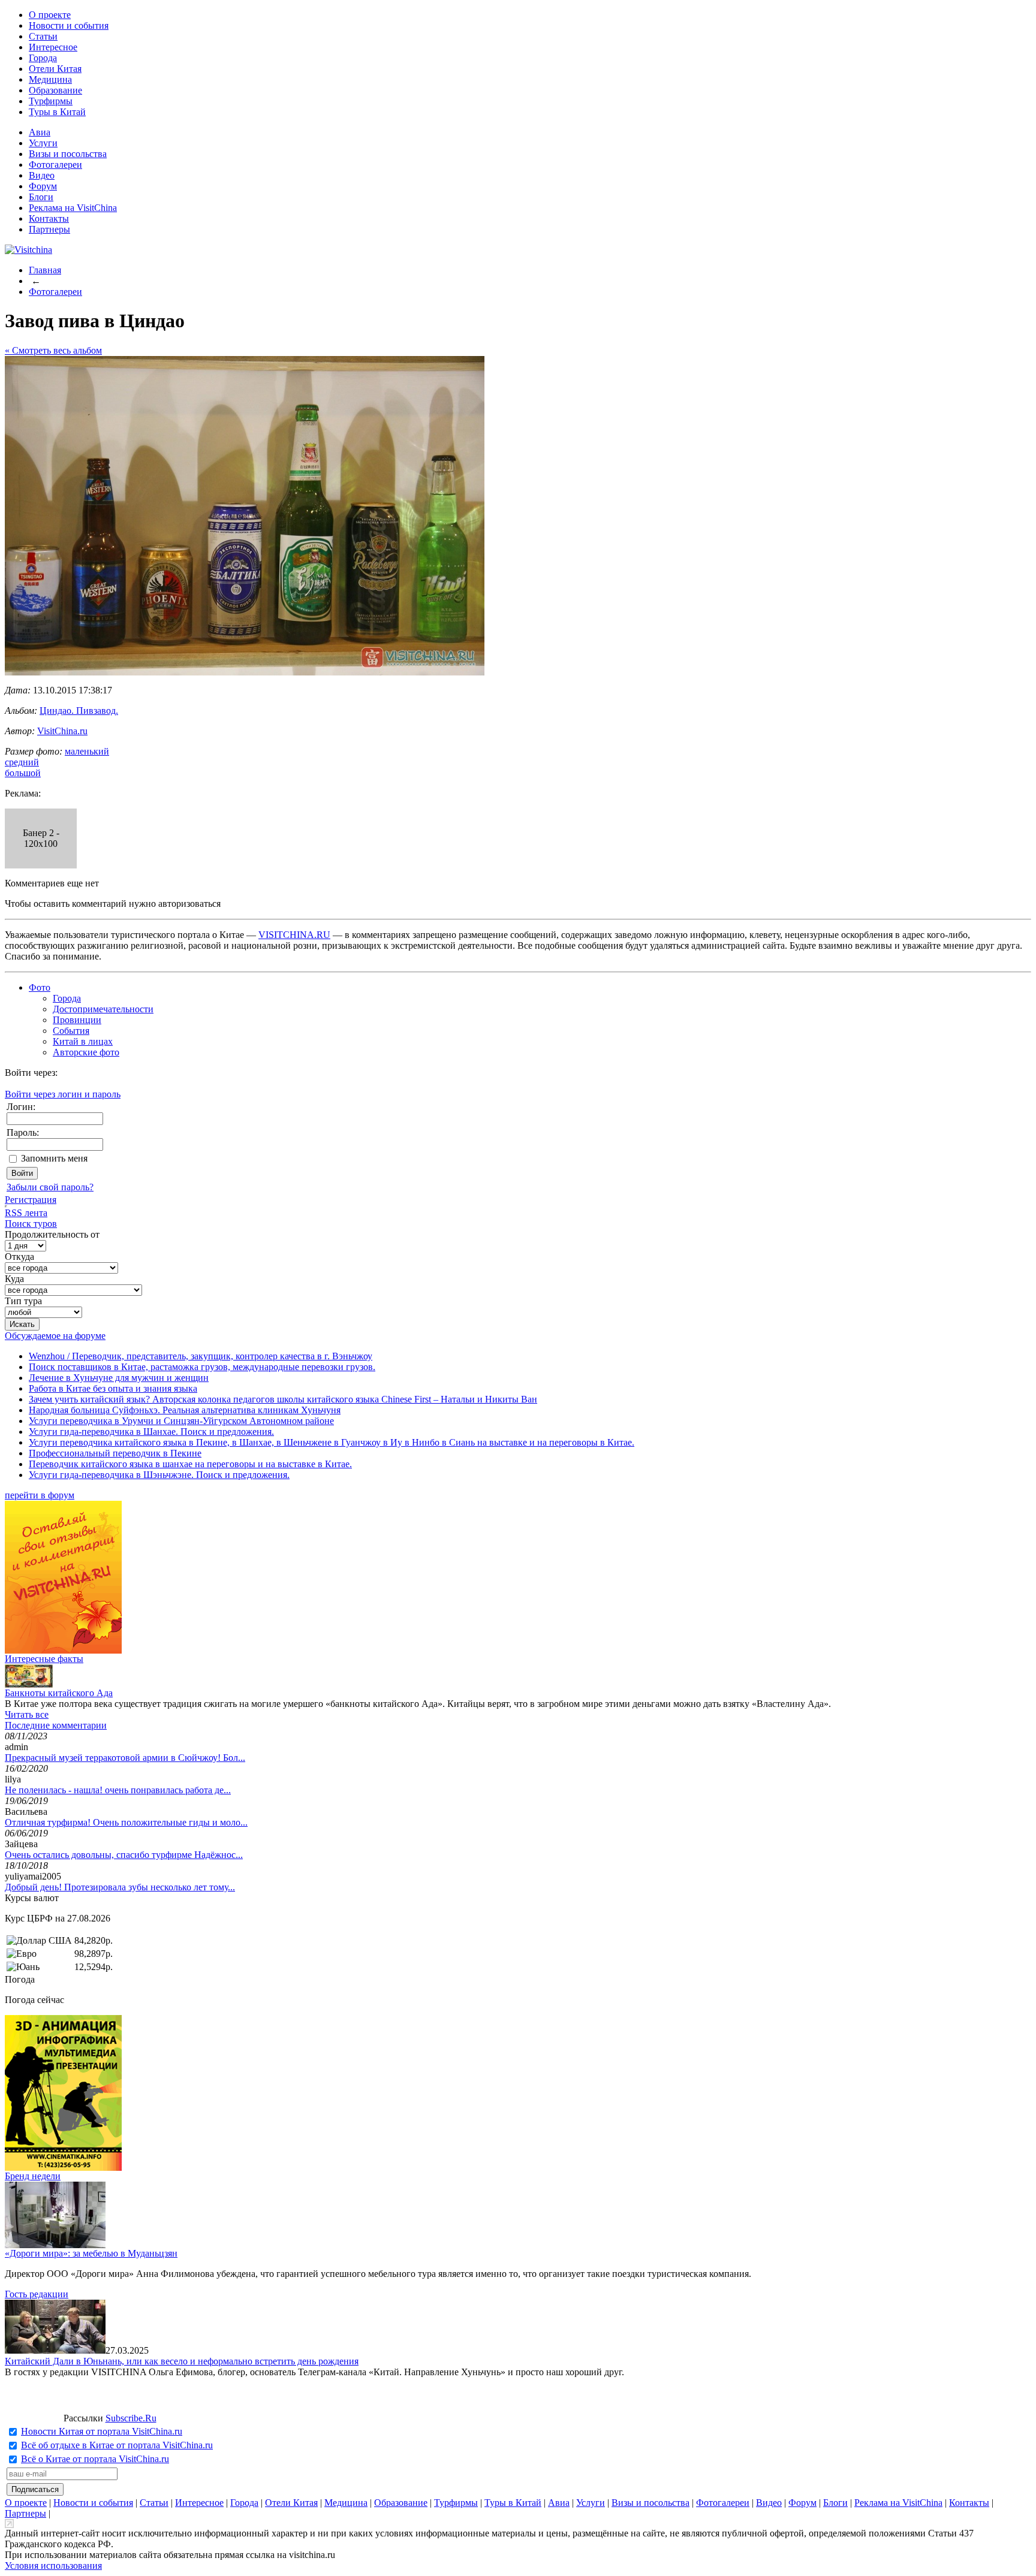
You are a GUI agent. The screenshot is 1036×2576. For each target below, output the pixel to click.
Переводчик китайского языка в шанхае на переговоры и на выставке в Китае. (190, 1464)
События (71, 1031)
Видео (42, 175)
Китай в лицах (83, 1041)
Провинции (77, 1020)
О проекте (50, 15)
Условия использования (53, 2566)
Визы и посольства (68, 154)
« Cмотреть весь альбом (53, 350)
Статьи (43, 36)
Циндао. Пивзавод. (79, 711)
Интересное (53, 47)
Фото (40, 987)
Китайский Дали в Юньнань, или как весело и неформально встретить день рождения (182, 2361)
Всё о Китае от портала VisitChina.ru (95, 2459)
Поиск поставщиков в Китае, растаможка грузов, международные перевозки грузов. (202, 1367)
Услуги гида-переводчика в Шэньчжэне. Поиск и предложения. (159, 1475)
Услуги (43, 143)
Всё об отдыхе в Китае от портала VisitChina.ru (117, 2445)
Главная (45, 270)
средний (22, 762)
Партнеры (49, 229)
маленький (87, 751)
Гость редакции (37, 2294)
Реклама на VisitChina (73, 208)
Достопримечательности (103, 1009)
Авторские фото (86, 1052)
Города (43, 58)
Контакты (49, 218)
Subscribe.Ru (131, 2418)
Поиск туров (31, 1224)
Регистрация (31, 1200)
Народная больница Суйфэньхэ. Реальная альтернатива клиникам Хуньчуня (185, 1410)
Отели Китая (55, 69)
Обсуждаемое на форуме (55, 1336)
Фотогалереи (55, 165)
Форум (43, 186)
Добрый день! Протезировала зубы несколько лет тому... (120, 1887)
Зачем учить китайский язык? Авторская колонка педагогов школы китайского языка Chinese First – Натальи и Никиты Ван (283, 1399)
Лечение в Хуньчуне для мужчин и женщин (119, 1378)
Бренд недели (33, 2176)
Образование (55, 90)
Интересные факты (44, 1659)
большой (23, 773)
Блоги (41, 197)
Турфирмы (51, 101)
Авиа (40, 132)
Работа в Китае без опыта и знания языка (113, 1388)
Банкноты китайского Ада (59, 1693)
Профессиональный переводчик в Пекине (115, 1453)
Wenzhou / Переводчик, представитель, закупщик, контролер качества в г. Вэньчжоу (201, 1356)
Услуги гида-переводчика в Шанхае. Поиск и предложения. (151, 1432)
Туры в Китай (57, 112)
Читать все (27, 1714)
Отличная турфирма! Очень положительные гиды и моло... (126, 1822)
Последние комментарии (56, 1725)
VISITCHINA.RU (294, 935)
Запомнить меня (54, 1158)
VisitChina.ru (62, 731)
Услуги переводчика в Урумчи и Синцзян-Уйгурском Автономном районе (181, 1421)
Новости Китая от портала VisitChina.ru (102, 2431)
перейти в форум (40, 1495)
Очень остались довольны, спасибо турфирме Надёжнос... (124, 1855)
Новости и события (69, 25)
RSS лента (26, 1213)
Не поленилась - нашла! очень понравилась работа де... (118, 1790)
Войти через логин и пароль (63, 1094)
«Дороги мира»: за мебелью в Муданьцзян (91, 2253)
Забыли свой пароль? (50, 1187)
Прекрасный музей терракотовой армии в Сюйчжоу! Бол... (125, 1758)
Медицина (50, 79)
